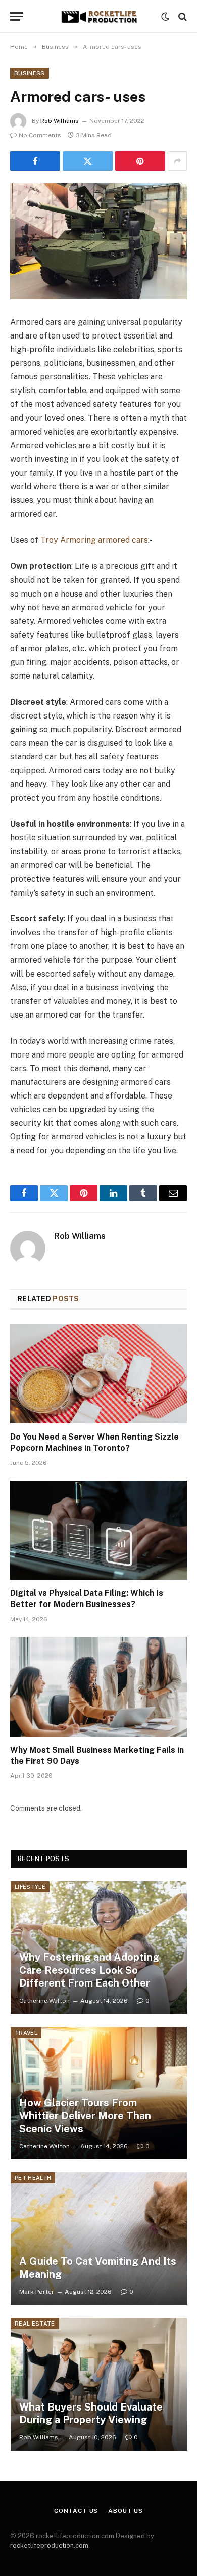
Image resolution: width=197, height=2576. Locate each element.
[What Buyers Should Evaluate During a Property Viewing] (99, 2384)
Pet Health (33, 2178)
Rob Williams (60, 121)
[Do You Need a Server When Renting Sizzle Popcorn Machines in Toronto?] (98, 1374)
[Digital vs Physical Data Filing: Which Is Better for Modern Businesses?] (98, 1530)
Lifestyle (30, 1887)
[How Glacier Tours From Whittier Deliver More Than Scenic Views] (99, 2093)
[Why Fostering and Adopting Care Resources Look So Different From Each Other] (99, 1948)
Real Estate (35, 2324)
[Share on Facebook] (35, 161)
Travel (26, 2033)
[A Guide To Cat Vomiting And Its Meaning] (99, 2239)
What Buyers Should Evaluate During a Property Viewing (91, 2414)
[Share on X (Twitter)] (88, 161)
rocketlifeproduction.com (49, 2545)
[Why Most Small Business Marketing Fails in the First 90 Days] (98, 1687)
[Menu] (17, 16)
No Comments (40, 135)
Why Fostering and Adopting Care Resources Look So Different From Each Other (89, 1970)
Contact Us (76, 2511)
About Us (126, 2511)
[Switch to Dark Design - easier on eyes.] (165, 17)
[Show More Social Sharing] (177, 161)
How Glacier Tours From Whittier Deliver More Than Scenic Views (85, 2116)
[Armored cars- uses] (98, 241)
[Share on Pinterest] (140, 161)
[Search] (182, 16)
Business (30, 73)
